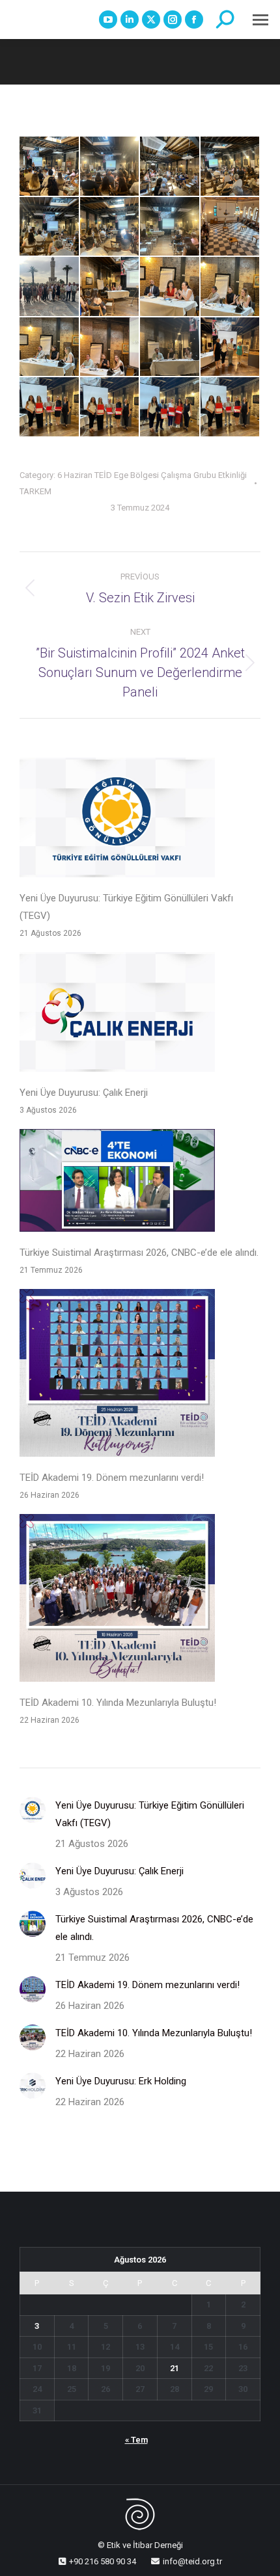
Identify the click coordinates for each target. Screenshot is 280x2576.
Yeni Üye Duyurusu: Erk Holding (121, 2081)
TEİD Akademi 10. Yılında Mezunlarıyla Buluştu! (118, 1703)
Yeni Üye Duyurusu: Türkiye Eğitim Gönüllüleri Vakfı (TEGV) (126, 907)
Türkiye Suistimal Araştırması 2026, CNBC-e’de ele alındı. (139, 1253)
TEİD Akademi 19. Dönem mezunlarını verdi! (112, 1478)
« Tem (136, 2440)
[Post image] (33, 1810)
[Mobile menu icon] (260, 20)
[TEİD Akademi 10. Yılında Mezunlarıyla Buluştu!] (117, 1601)
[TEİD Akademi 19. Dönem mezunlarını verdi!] (117, 1376)
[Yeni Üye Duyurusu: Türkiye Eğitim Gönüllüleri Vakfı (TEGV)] (117, 820)
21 (175, 2368)
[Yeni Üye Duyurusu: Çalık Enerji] (117, 1015)
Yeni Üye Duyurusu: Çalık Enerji (84, 1093)
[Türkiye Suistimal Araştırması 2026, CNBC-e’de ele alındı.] (117, 1183)
